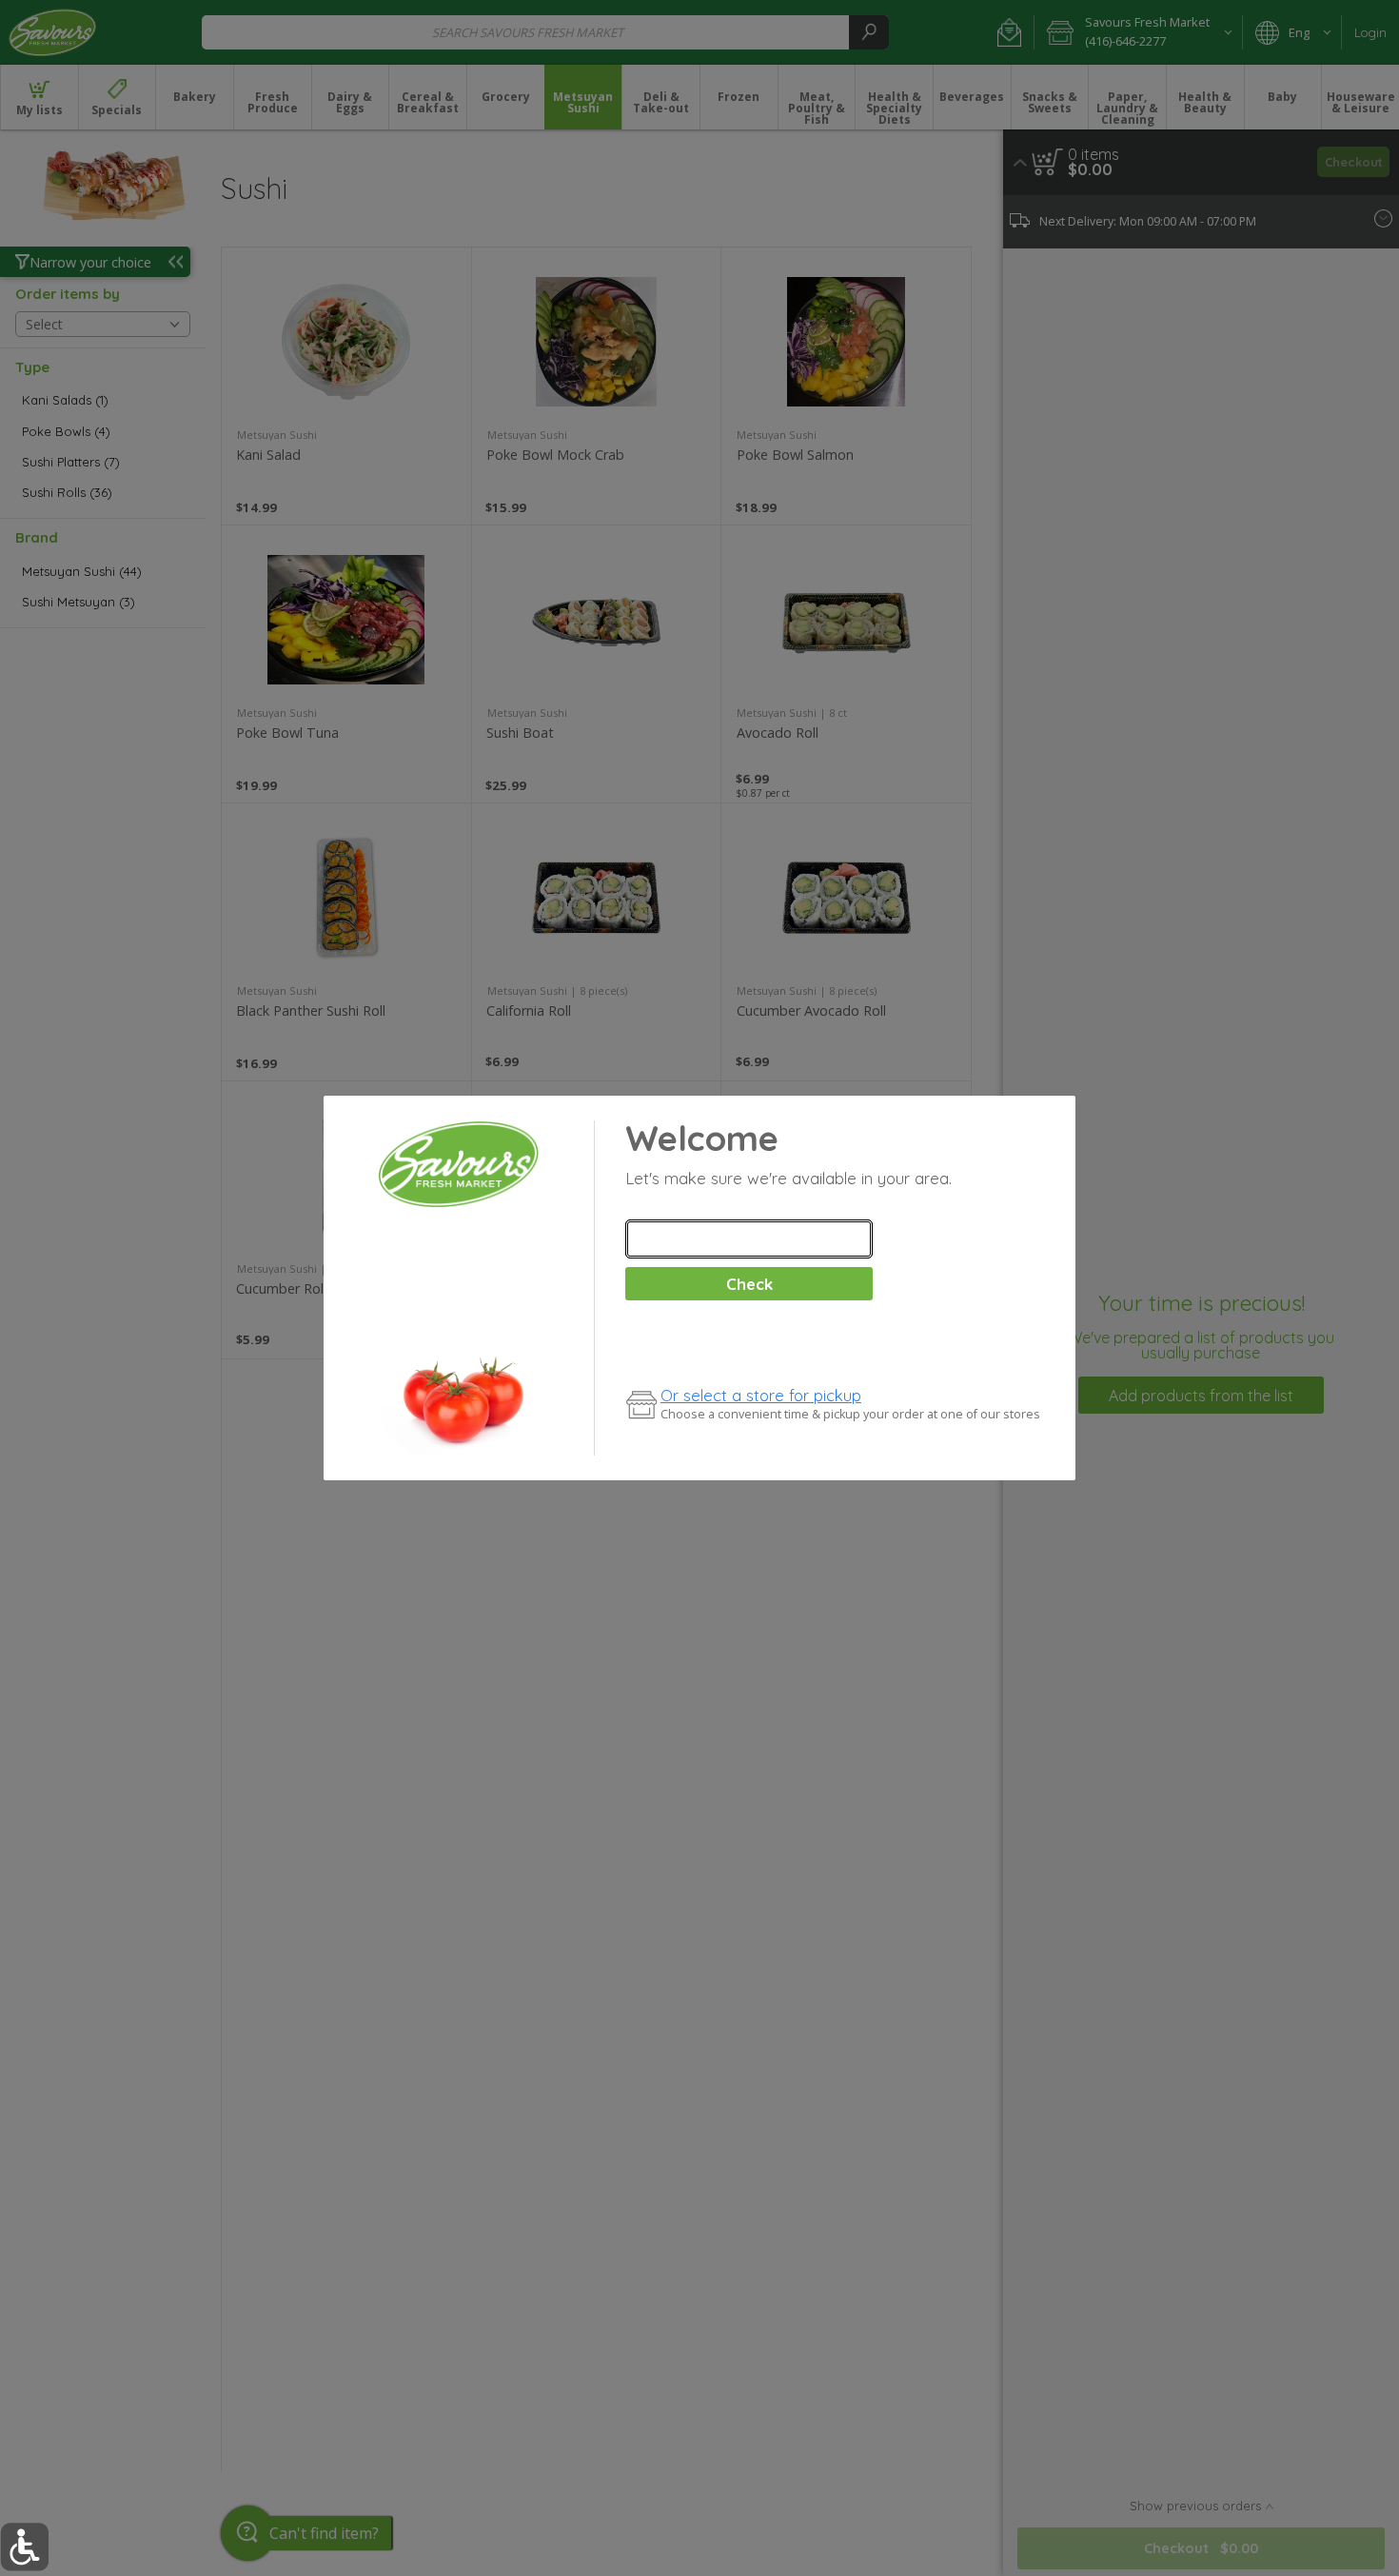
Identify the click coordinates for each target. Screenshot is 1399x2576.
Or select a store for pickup (761, 1395)
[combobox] (749, 1239)
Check (749, 1284)
